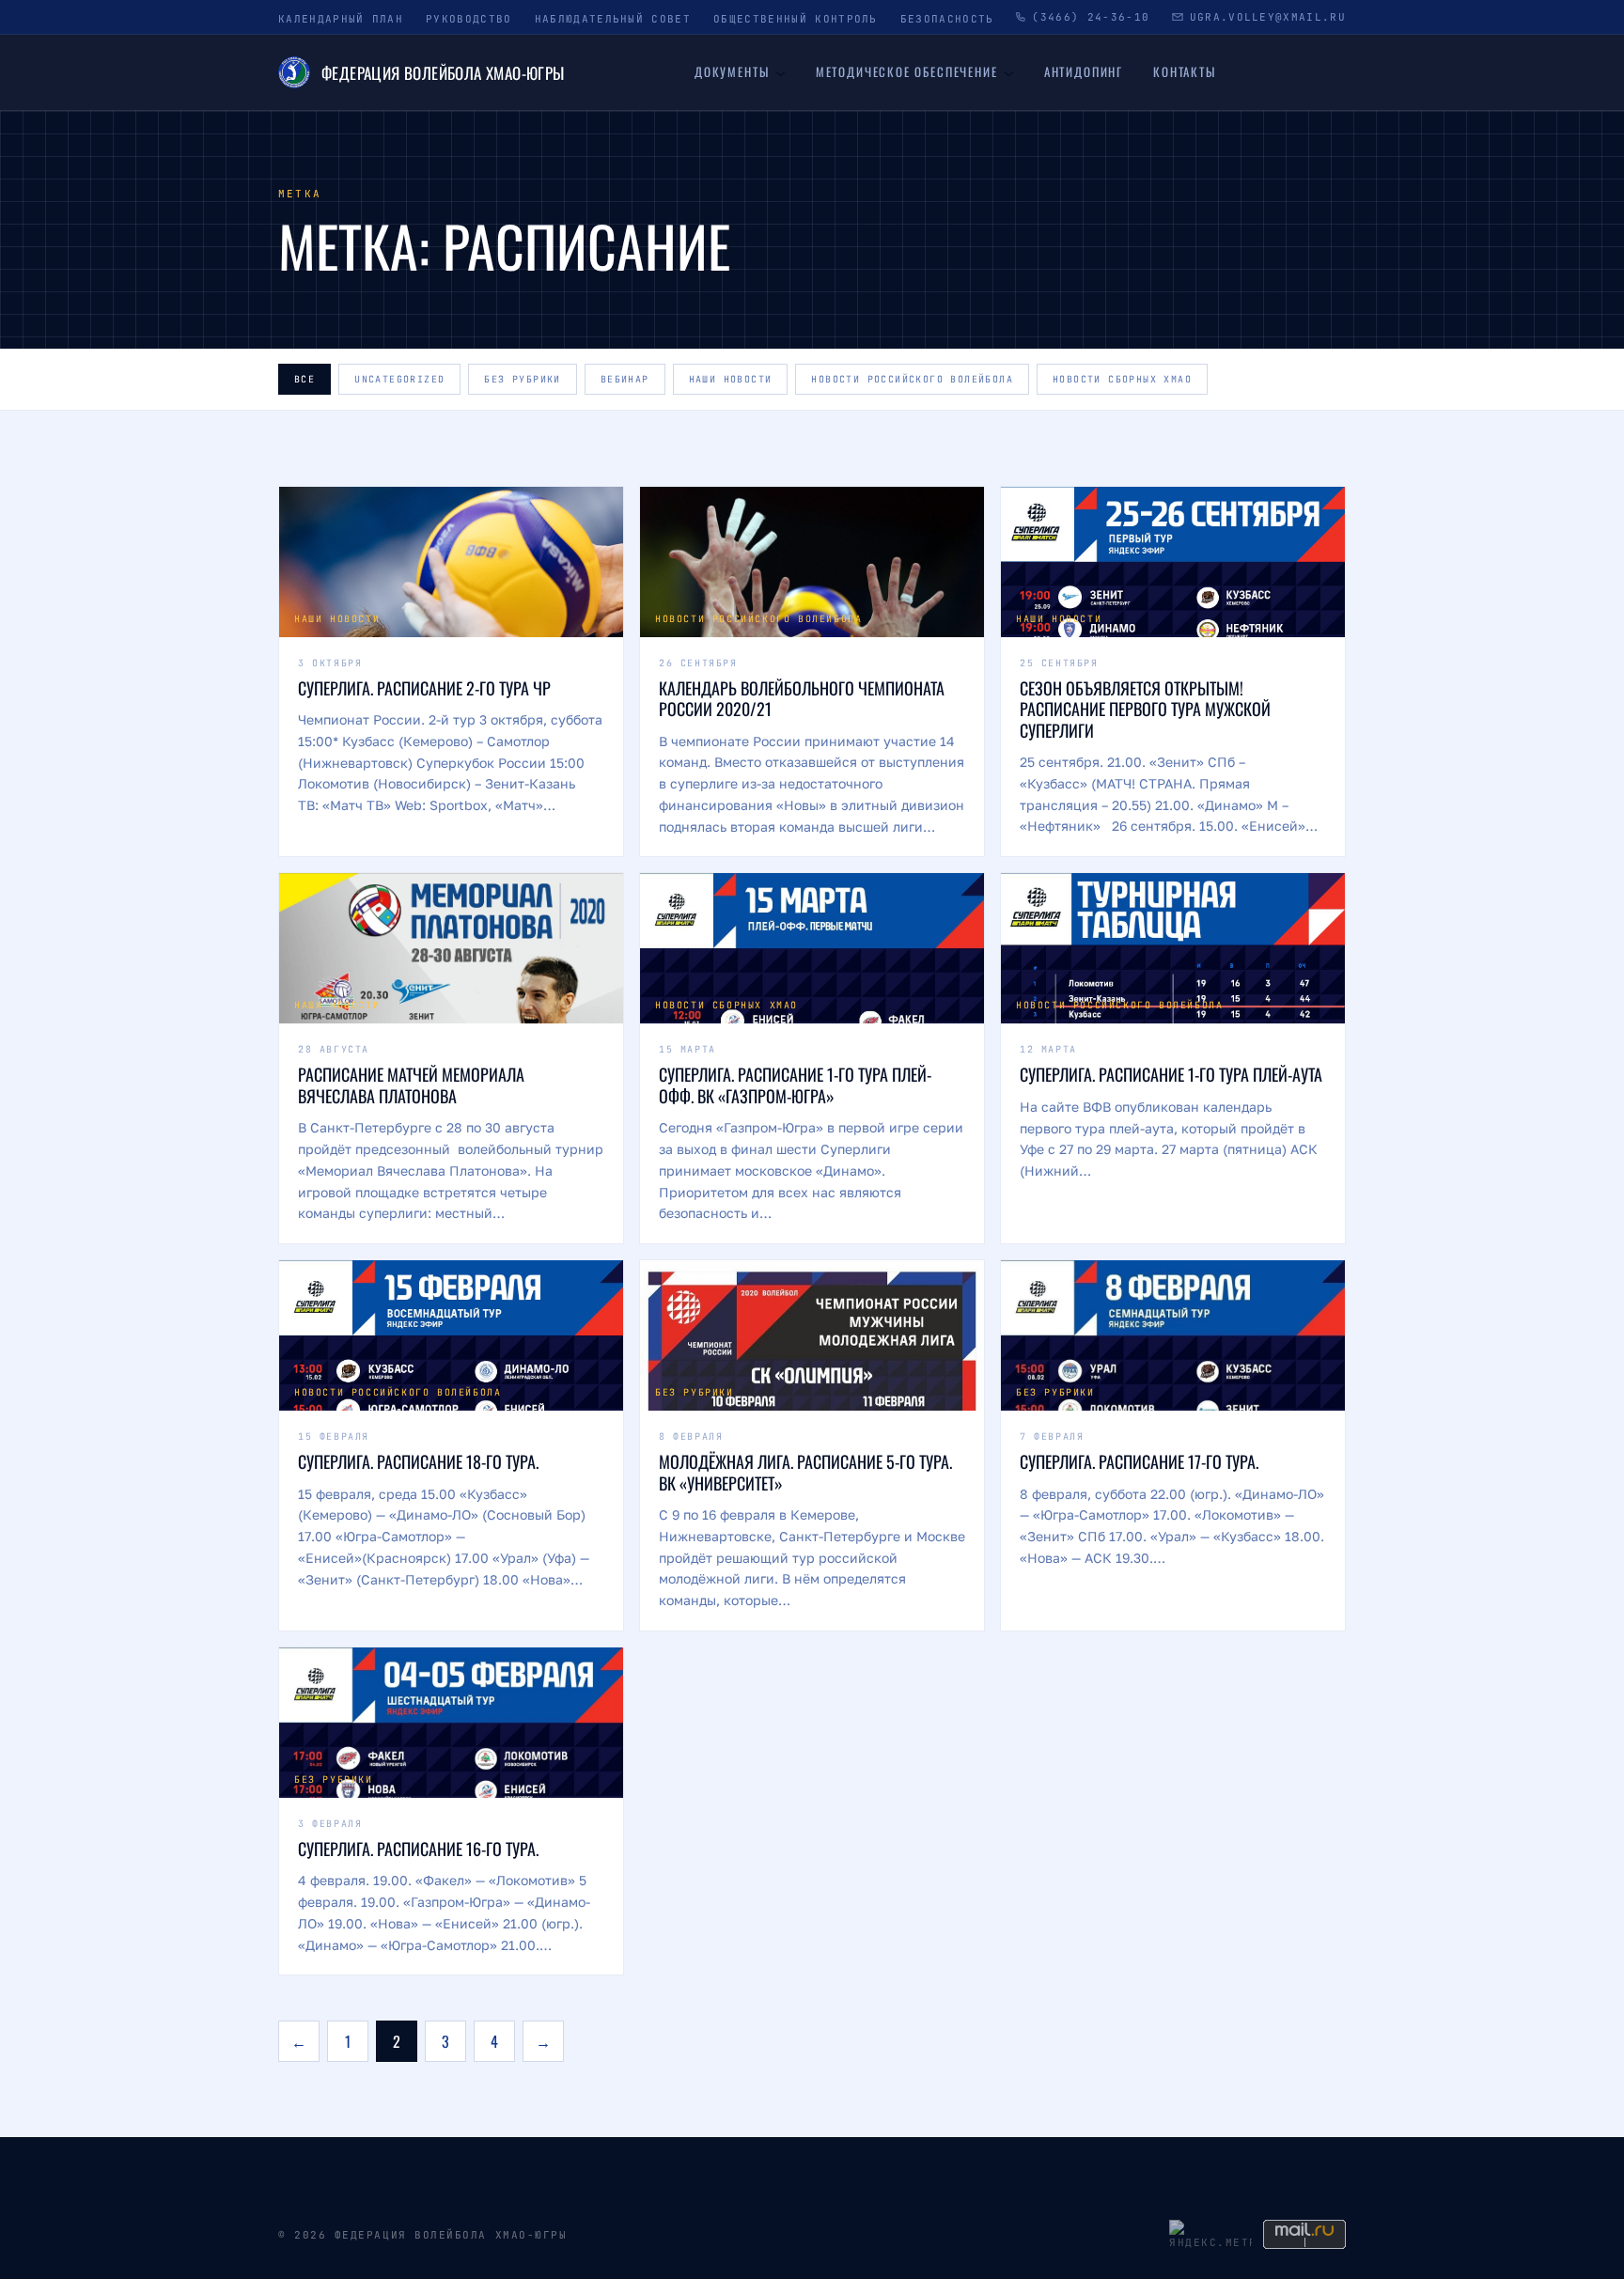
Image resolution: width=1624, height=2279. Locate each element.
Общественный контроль (796, 19)
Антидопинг (1084, 71)
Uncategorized (399, 379)
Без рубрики (522, 379)
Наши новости (731, 379)
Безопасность (947, 19)
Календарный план (341, 19)
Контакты (1185, 71)
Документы (732, 71)
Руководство (469, 19)
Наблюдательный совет (613, 19)
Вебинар (625, 379)
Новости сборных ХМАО (1122, 379)
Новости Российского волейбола (912, 379)
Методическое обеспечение (907, 71)
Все (304, 379)
